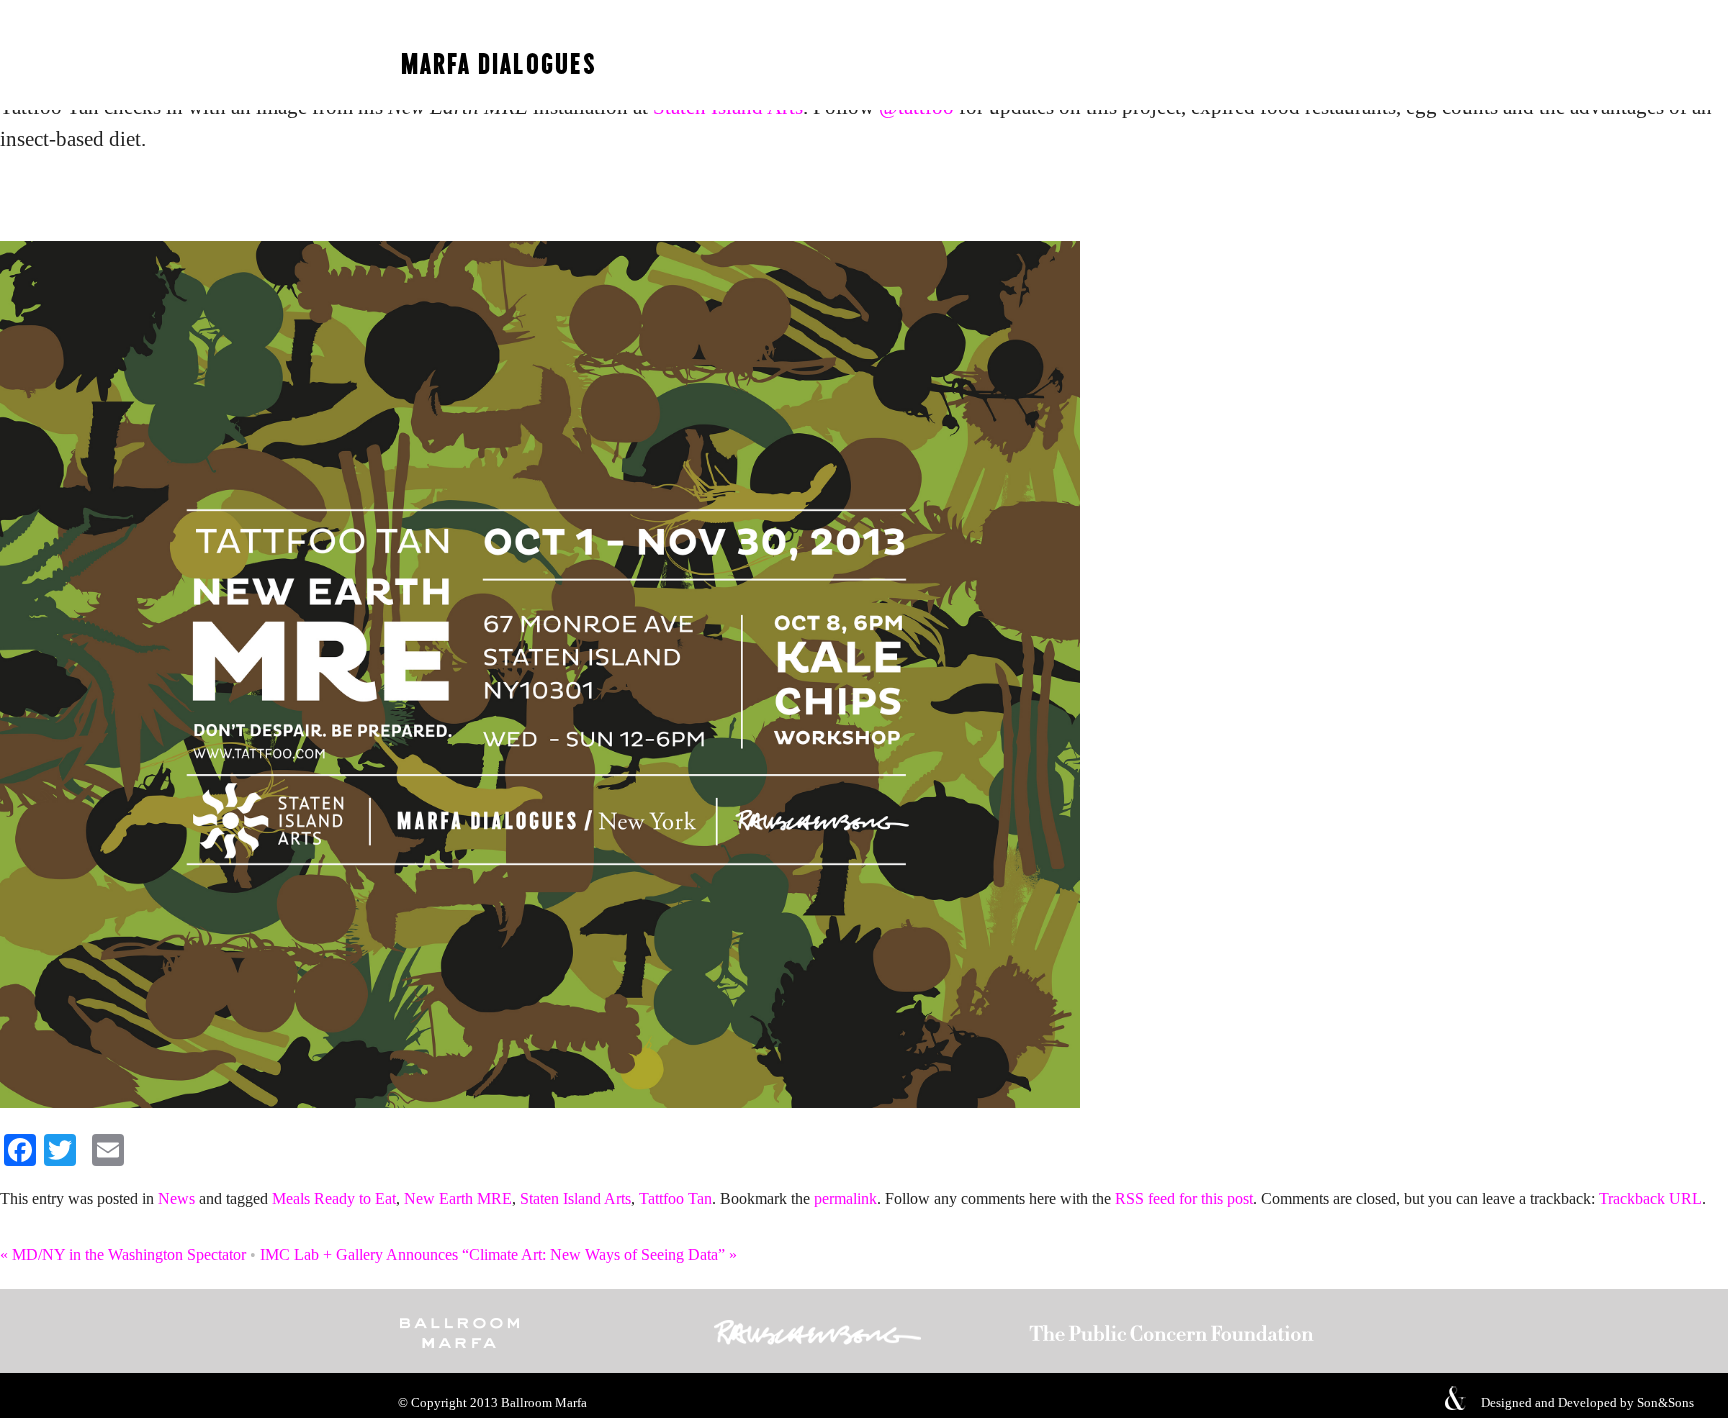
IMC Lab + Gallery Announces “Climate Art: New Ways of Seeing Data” (498, 1254)
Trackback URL (1650, 1198)
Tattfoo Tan (675, 1198)
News (176, 1198)
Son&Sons (1665, 1402)
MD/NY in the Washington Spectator (123, 1254)
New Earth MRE (458, 1198)
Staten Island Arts (575, 1198)
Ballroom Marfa (544, 1402)
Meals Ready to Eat (334, 1198)
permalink (845, 1198)
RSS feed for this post (1184, 1198)
